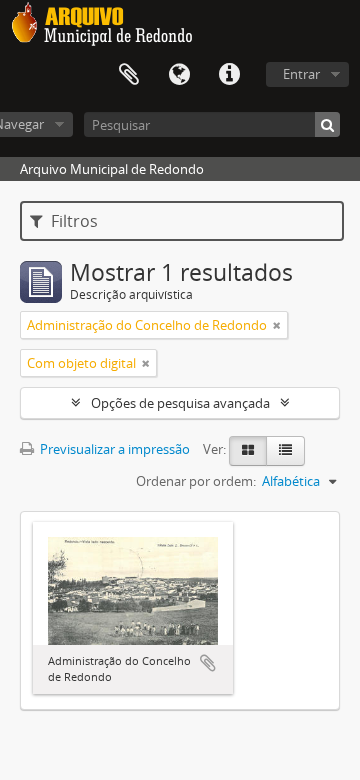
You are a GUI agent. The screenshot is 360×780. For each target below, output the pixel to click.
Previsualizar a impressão (113, 449)
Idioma (179, 75)
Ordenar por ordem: (196, 481)
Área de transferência (129, 75)
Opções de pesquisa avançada (180, 403)
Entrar (301, 74)
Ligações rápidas (229, 75)
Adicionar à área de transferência (208, 663)
